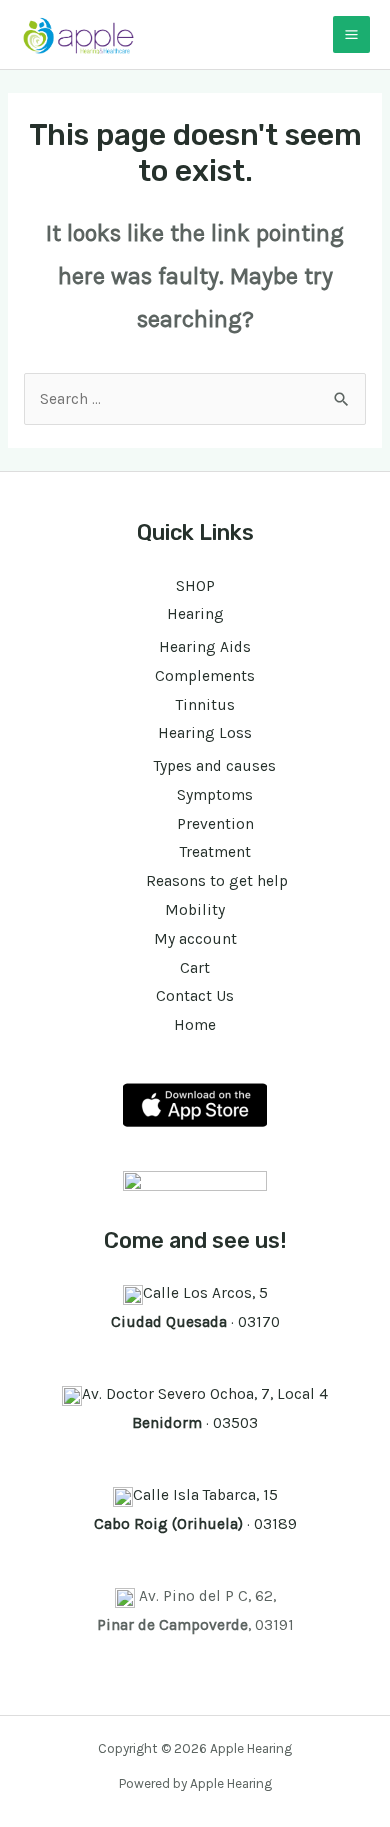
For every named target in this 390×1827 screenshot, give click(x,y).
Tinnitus (205, 705)
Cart (195, 968)
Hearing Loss (205, 733)
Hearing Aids (205, 647)
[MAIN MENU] (351, 34)
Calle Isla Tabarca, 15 (205, 1495)
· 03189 (195, 1524)
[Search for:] (195, 399)
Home (195, 1025)
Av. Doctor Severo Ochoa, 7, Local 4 (205, 1394)
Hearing (195, 614)
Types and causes (215, 766)
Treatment (215, 852)
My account (195, 939)
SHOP (195, 586)
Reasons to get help (215, 881)
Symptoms (215, 795)
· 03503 (195, 1423)
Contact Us (195, 996)
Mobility (195, 910)
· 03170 (195, 1322)
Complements (205, 676)
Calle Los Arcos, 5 (205, 1293)
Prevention (215, 824)
